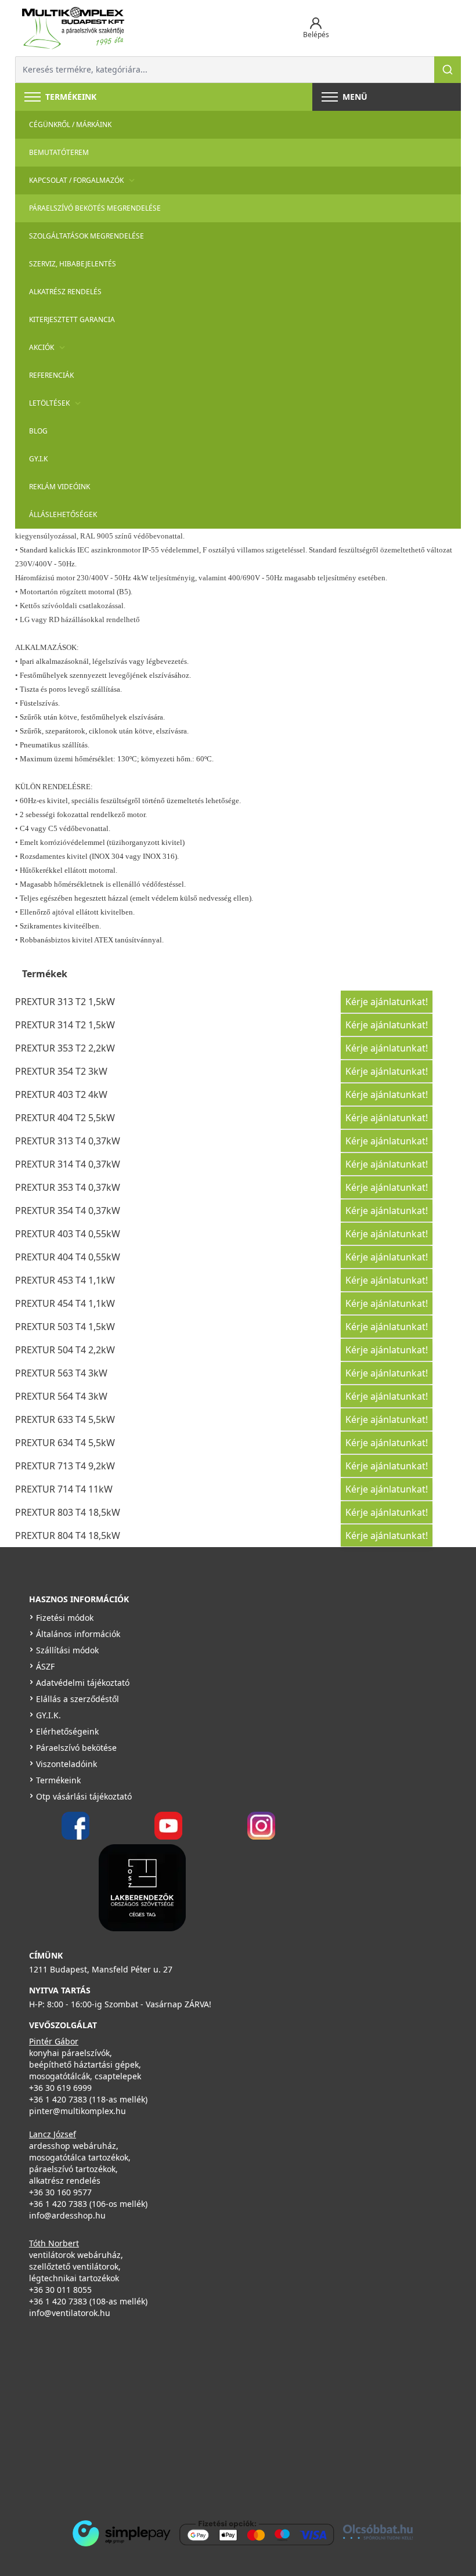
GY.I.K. (48, 1715)
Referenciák (51, 375)
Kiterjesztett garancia (72, 319)
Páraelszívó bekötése (76, 1748)
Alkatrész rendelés (65, 292)
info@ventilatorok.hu (70, 2313)
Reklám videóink (59, 487)
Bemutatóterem (59, 152)
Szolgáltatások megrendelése (86, 236)
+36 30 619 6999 (60, 2088)
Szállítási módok (67, 1650)
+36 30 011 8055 (60, 2290)
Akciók (42, 347)
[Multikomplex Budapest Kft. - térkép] (221, 2416)
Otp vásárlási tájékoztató (84, 1796)
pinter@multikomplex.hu (77, 2111)
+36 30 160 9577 (60, 2192)
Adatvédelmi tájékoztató (83, 1683)
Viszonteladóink (66, 1764)
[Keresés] (448, 70)
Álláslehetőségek (63, 514)
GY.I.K (38, 459)
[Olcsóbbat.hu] (378, 2532)
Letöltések (49, 403)
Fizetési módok (65, 1618)
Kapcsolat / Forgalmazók (76, 180)
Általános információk (78, 1634)
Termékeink (58, 1780)
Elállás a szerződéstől (77, 1699)
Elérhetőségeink (67, 1731)
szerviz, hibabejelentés (73, 264)
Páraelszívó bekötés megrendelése (95, 208)
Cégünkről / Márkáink (70, 124)
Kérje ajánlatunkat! (387, 1002)
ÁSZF (45, 1666)
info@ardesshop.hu (67, 2215)
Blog (38, 431)
